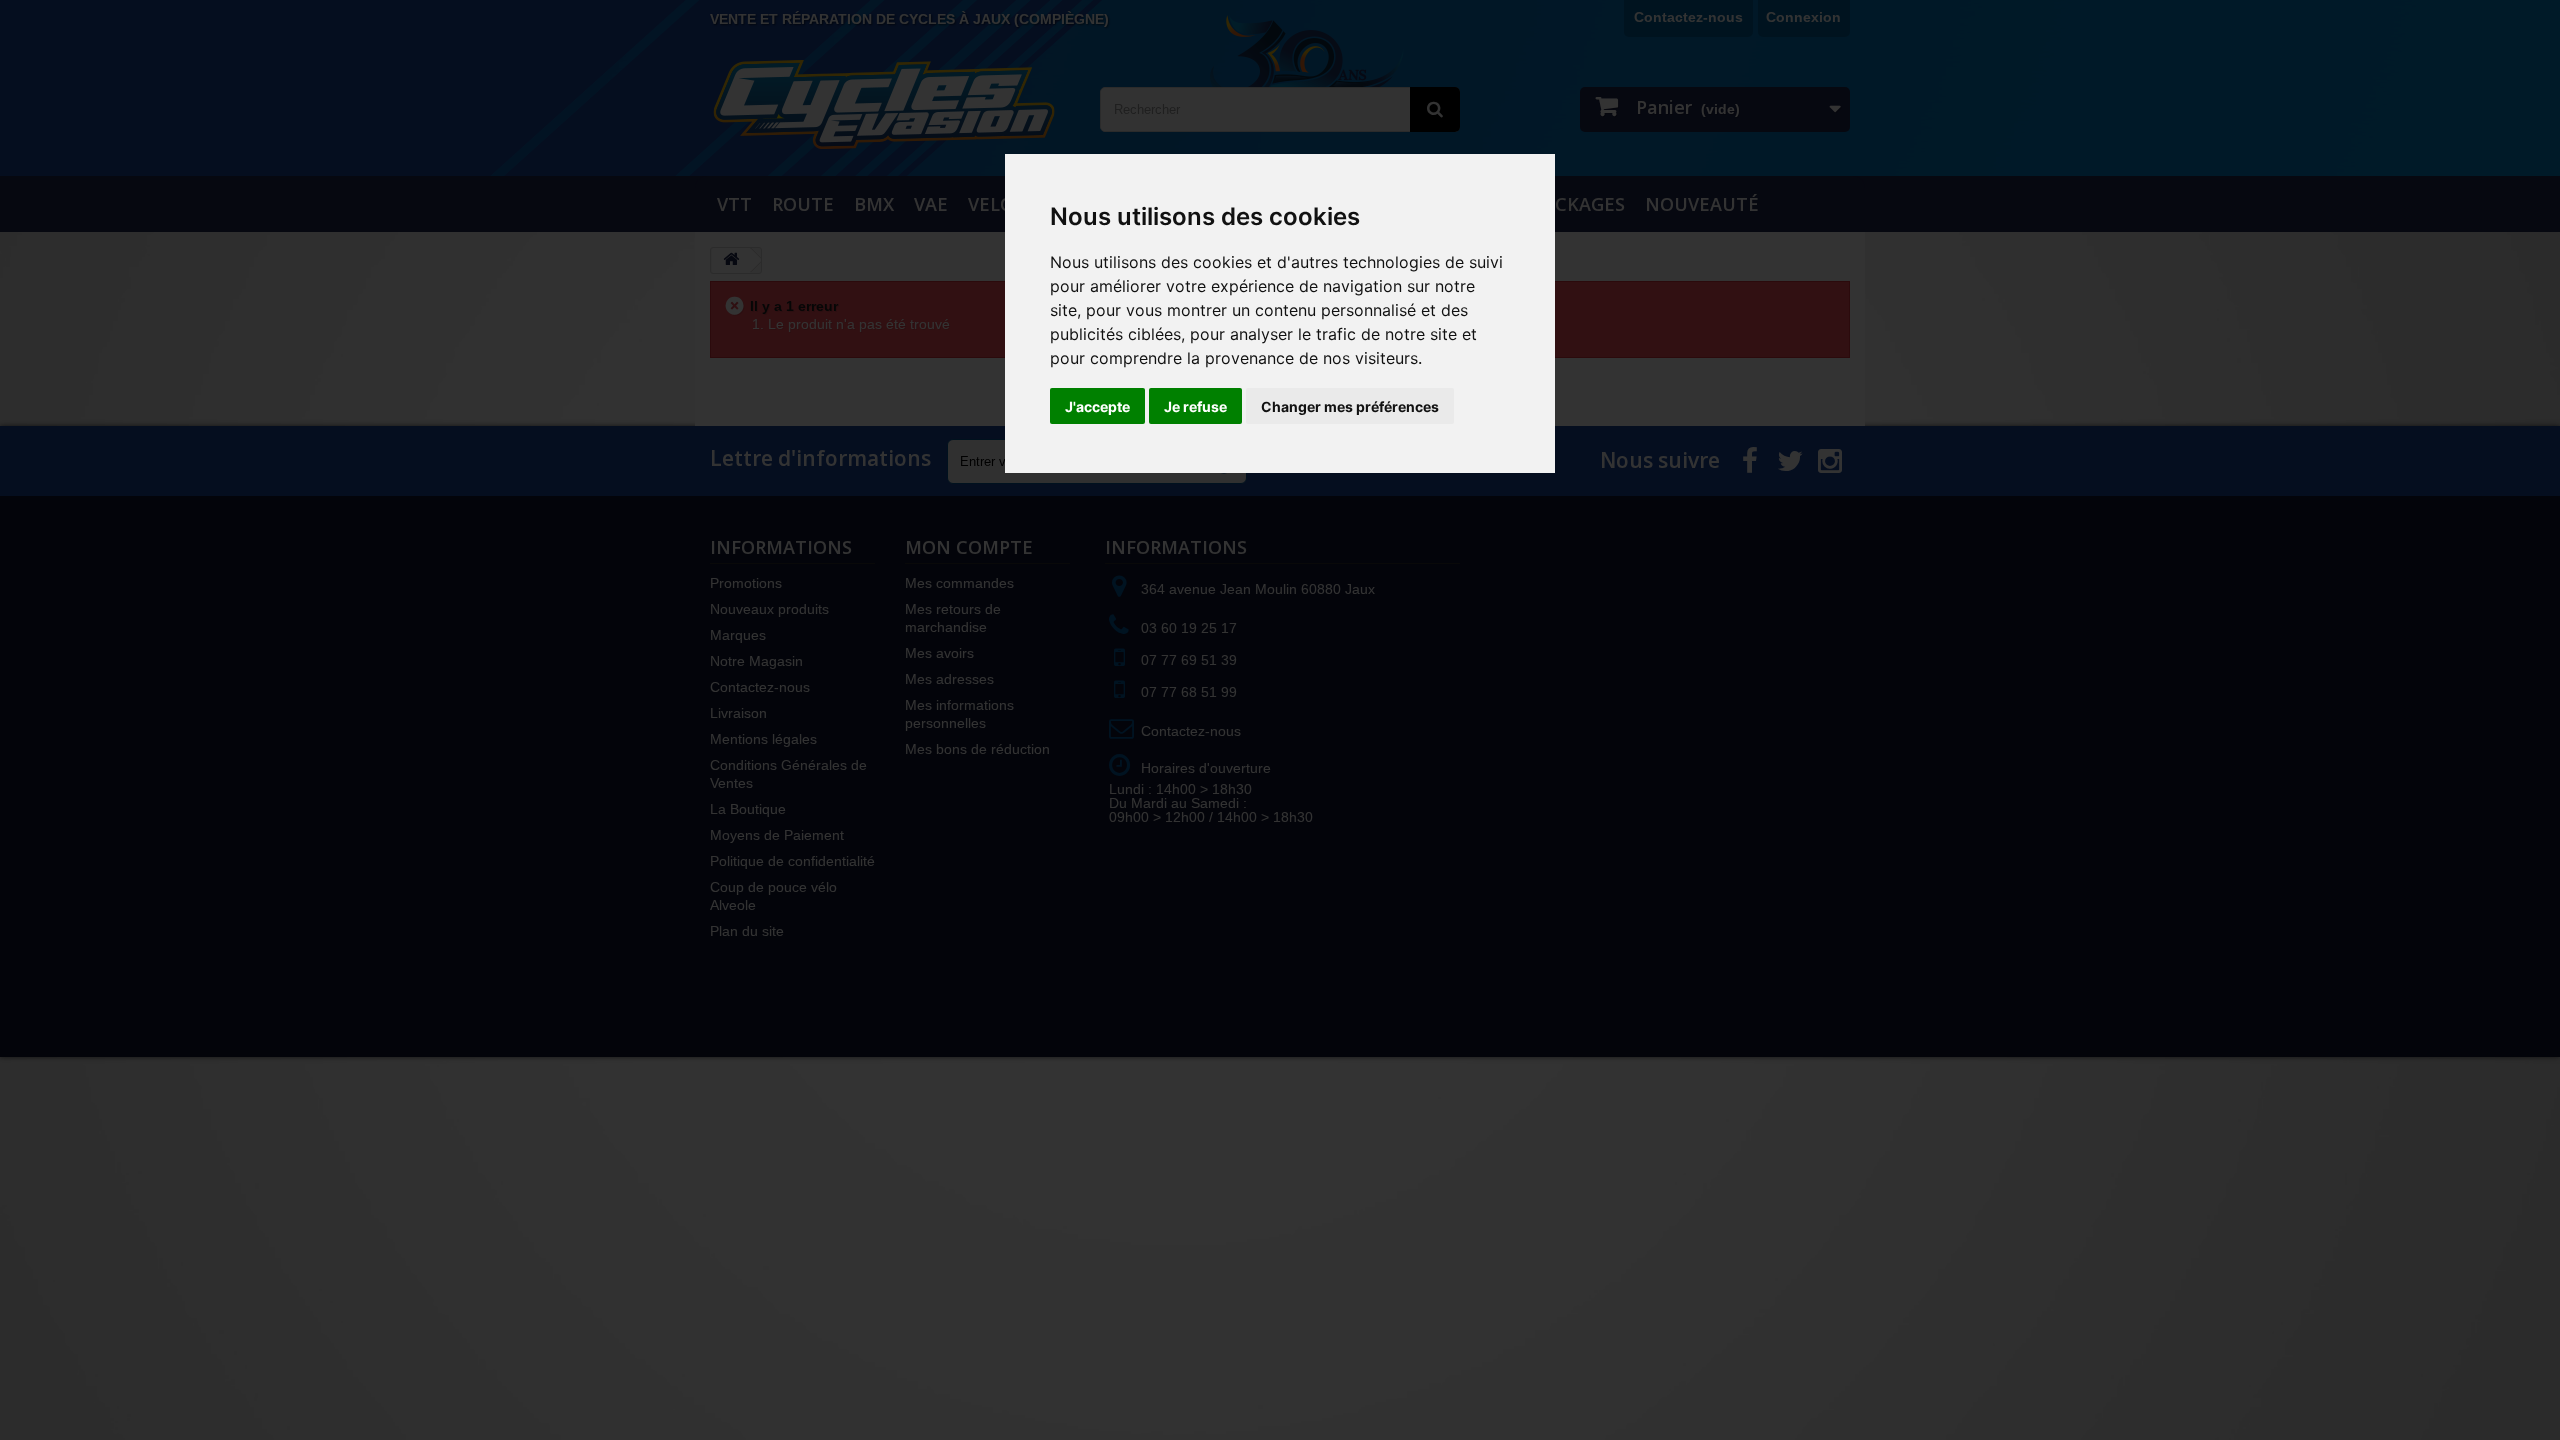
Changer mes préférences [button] (1350, 406)
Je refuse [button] (1195, 406)
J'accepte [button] (1097, 406)
